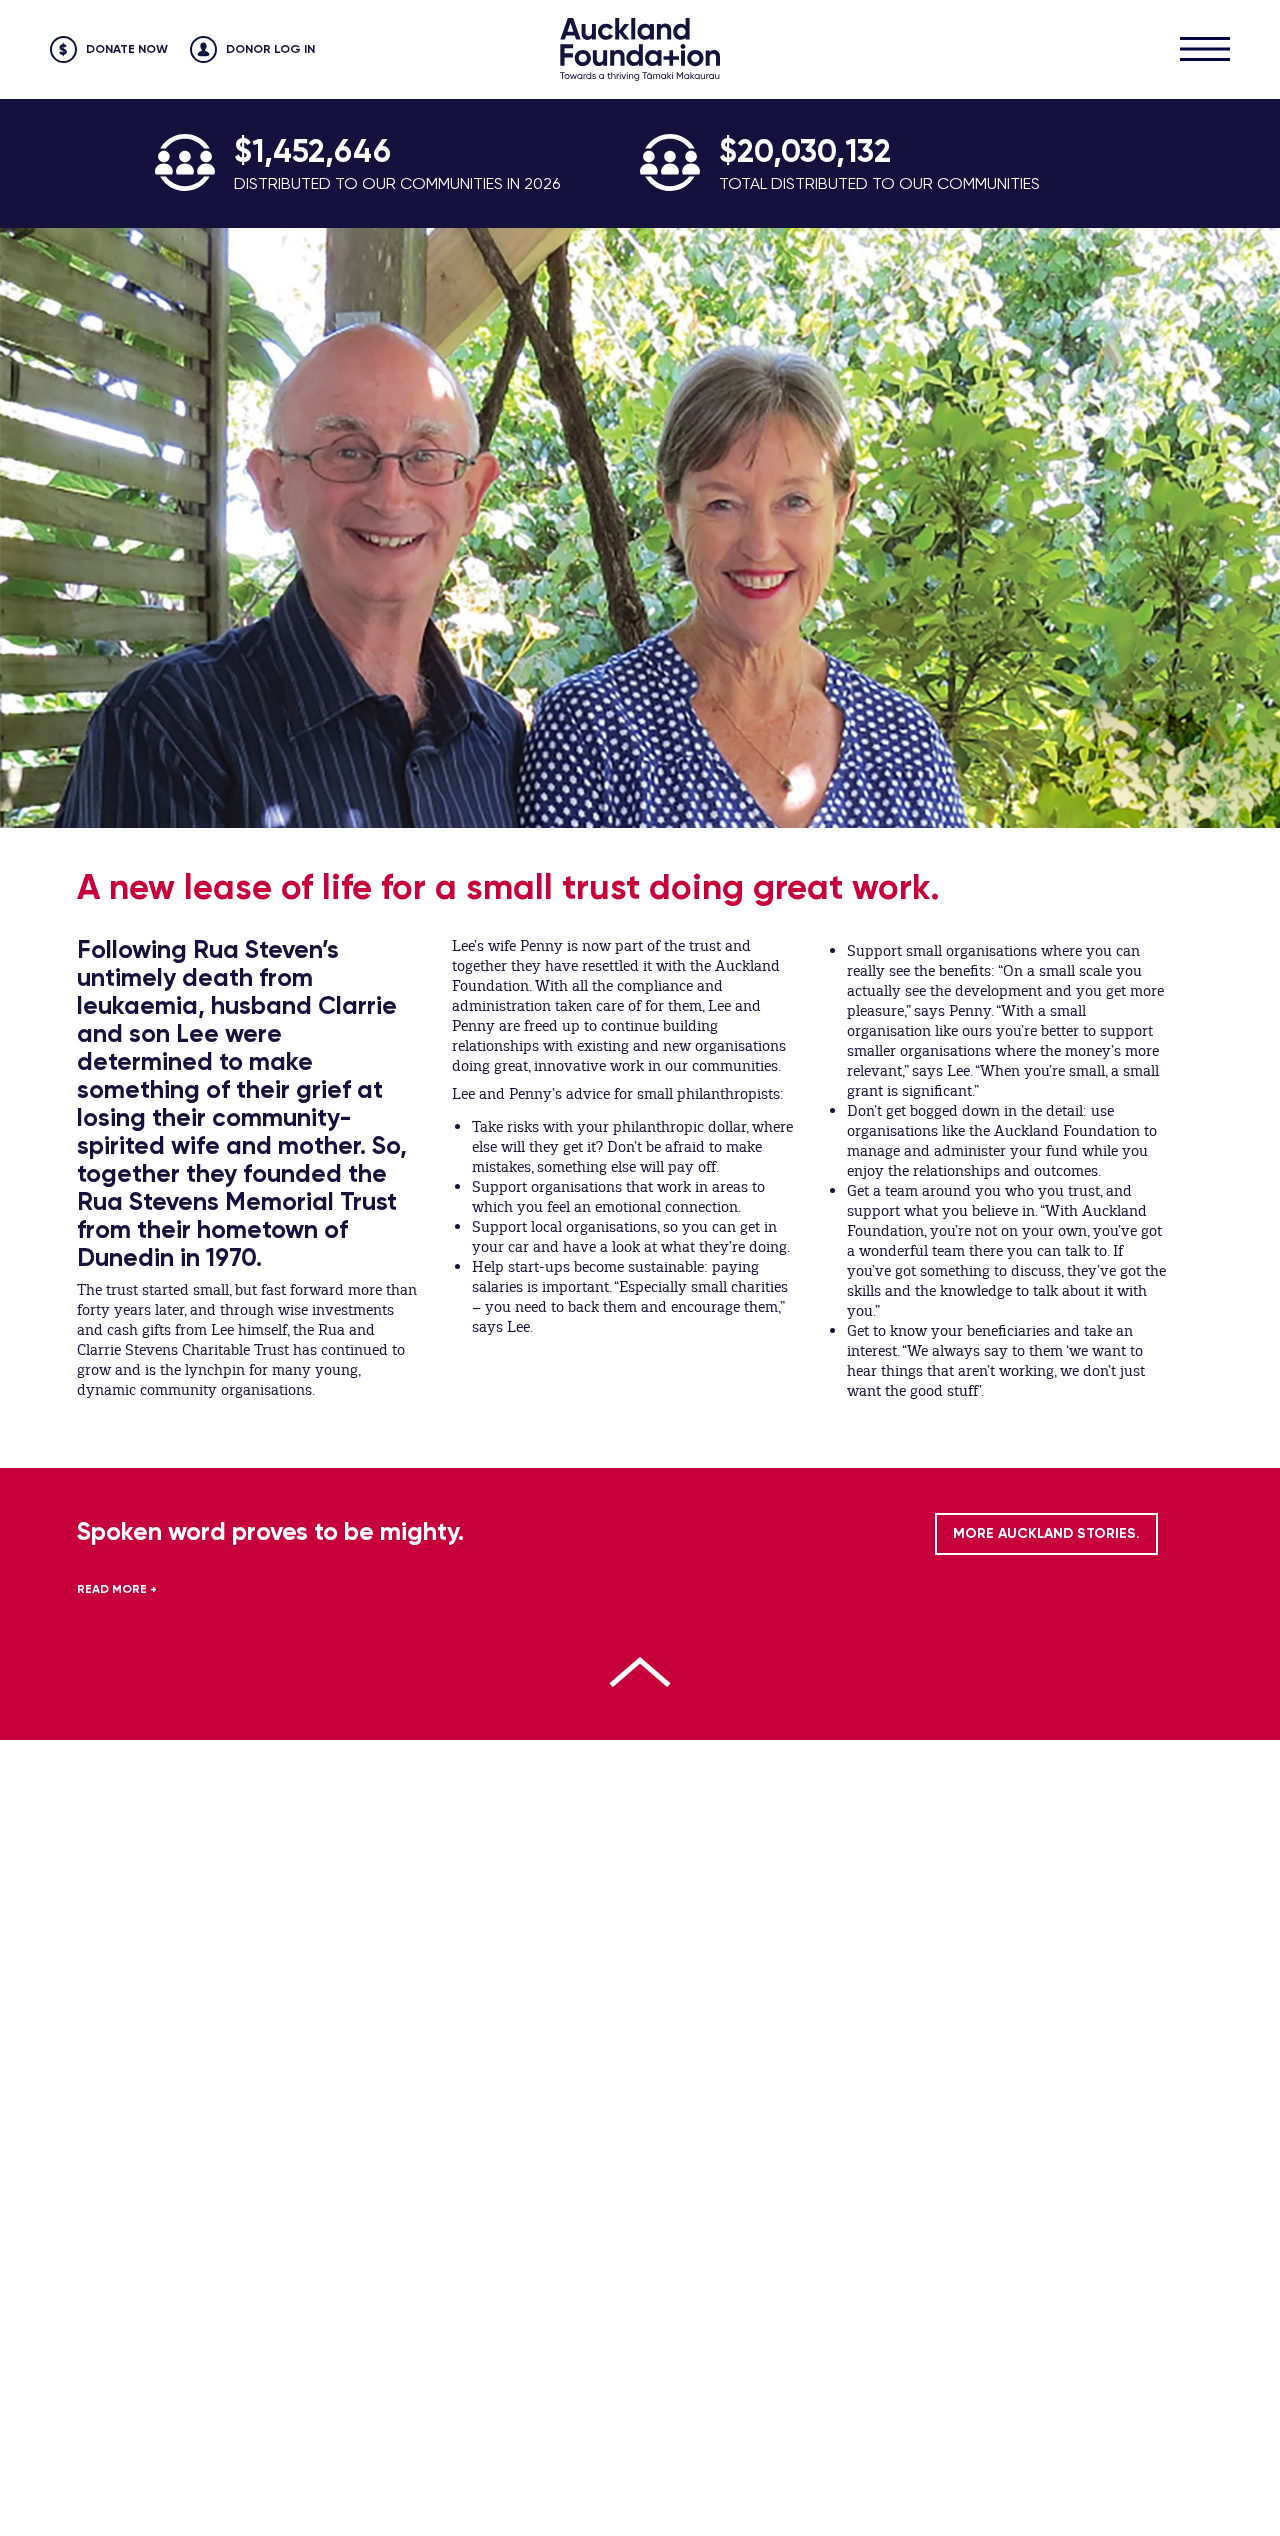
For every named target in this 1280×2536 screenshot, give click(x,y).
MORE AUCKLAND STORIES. (1046, 1533)
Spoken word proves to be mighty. (270, 1531)
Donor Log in (270, 49)
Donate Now (127, 49)
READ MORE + (117, 1589)
